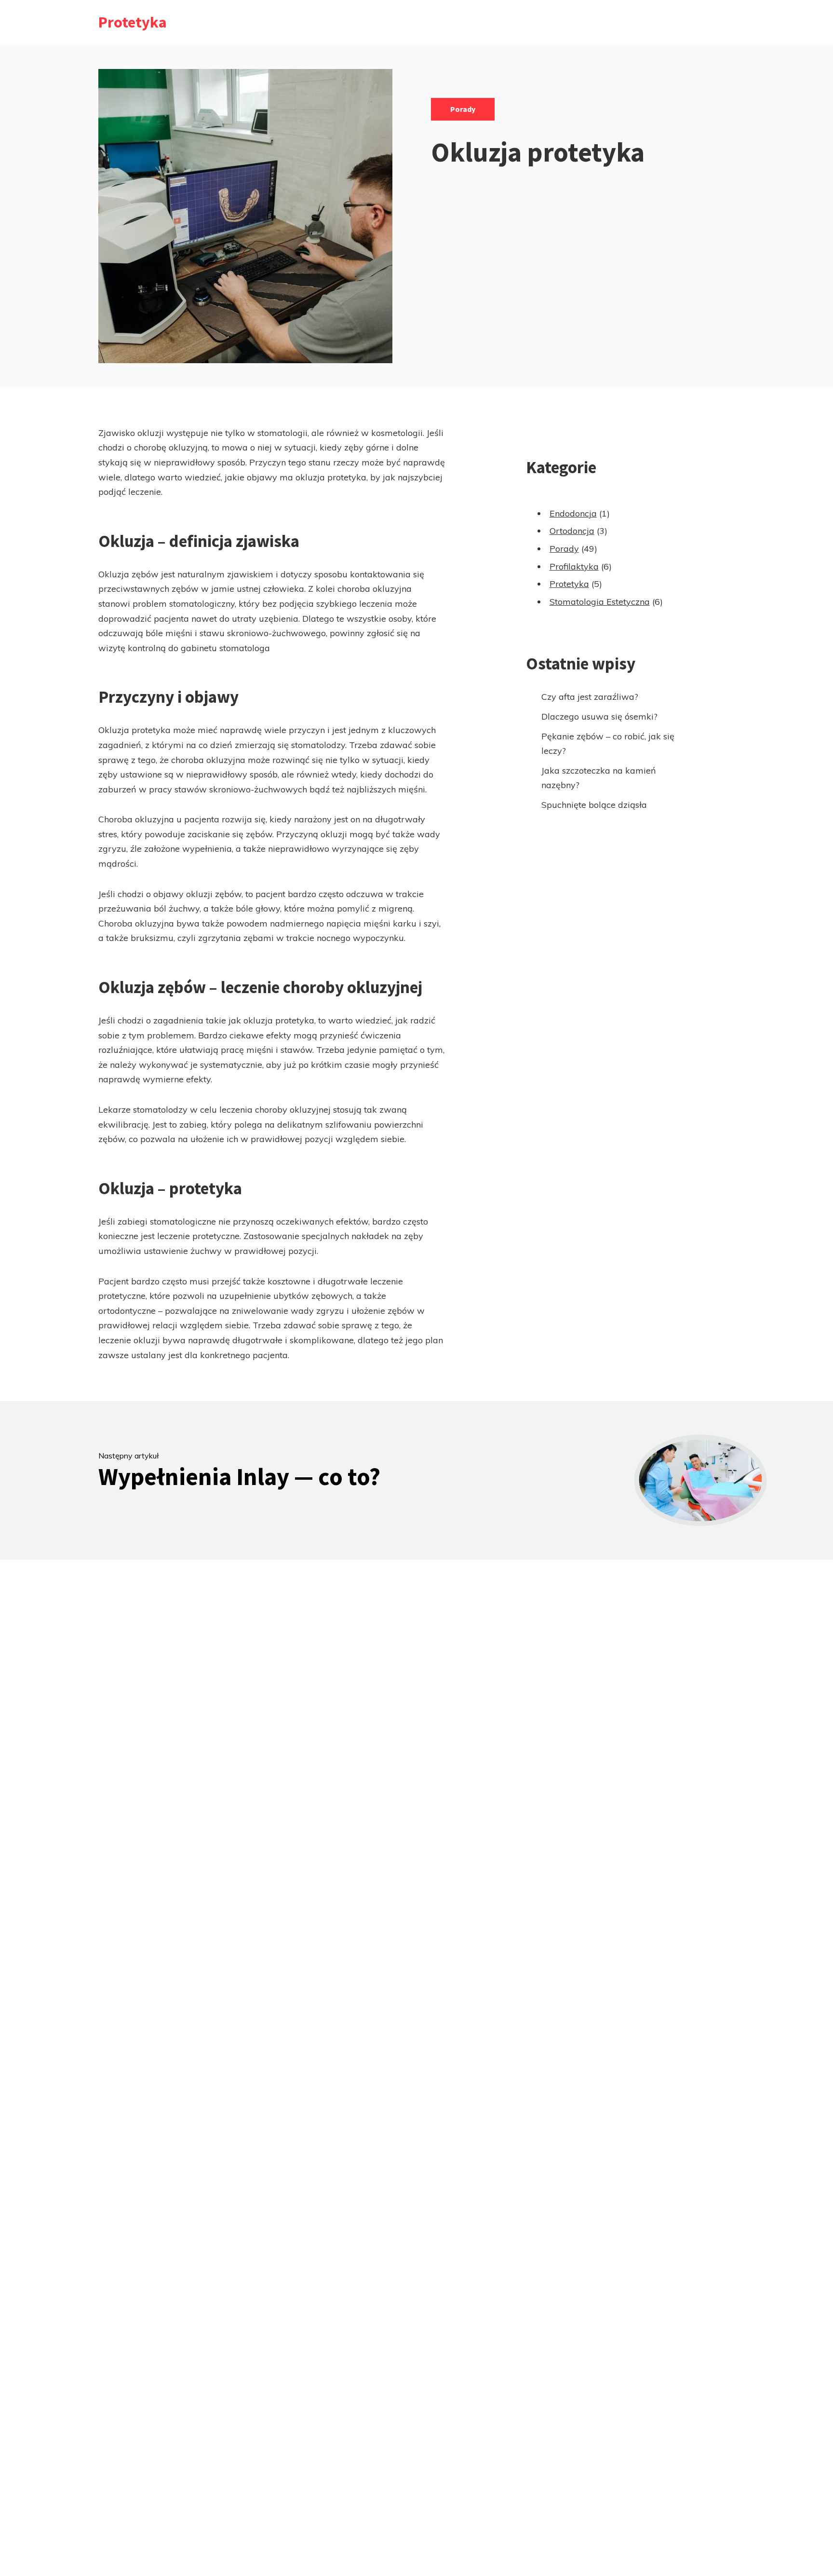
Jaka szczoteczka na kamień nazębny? (599, 778)
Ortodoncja (572, 531)
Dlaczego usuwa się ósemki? (599, 716)
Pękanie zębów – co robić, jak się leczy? (608, 744)
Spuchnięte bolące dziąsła (594, 805)
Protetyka (133, 22)
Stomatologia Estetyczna (600, 602)
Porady (463, 109)
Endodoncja (573, 513)
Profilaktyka (574, 566)
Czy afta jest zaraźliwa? (590, 697)
